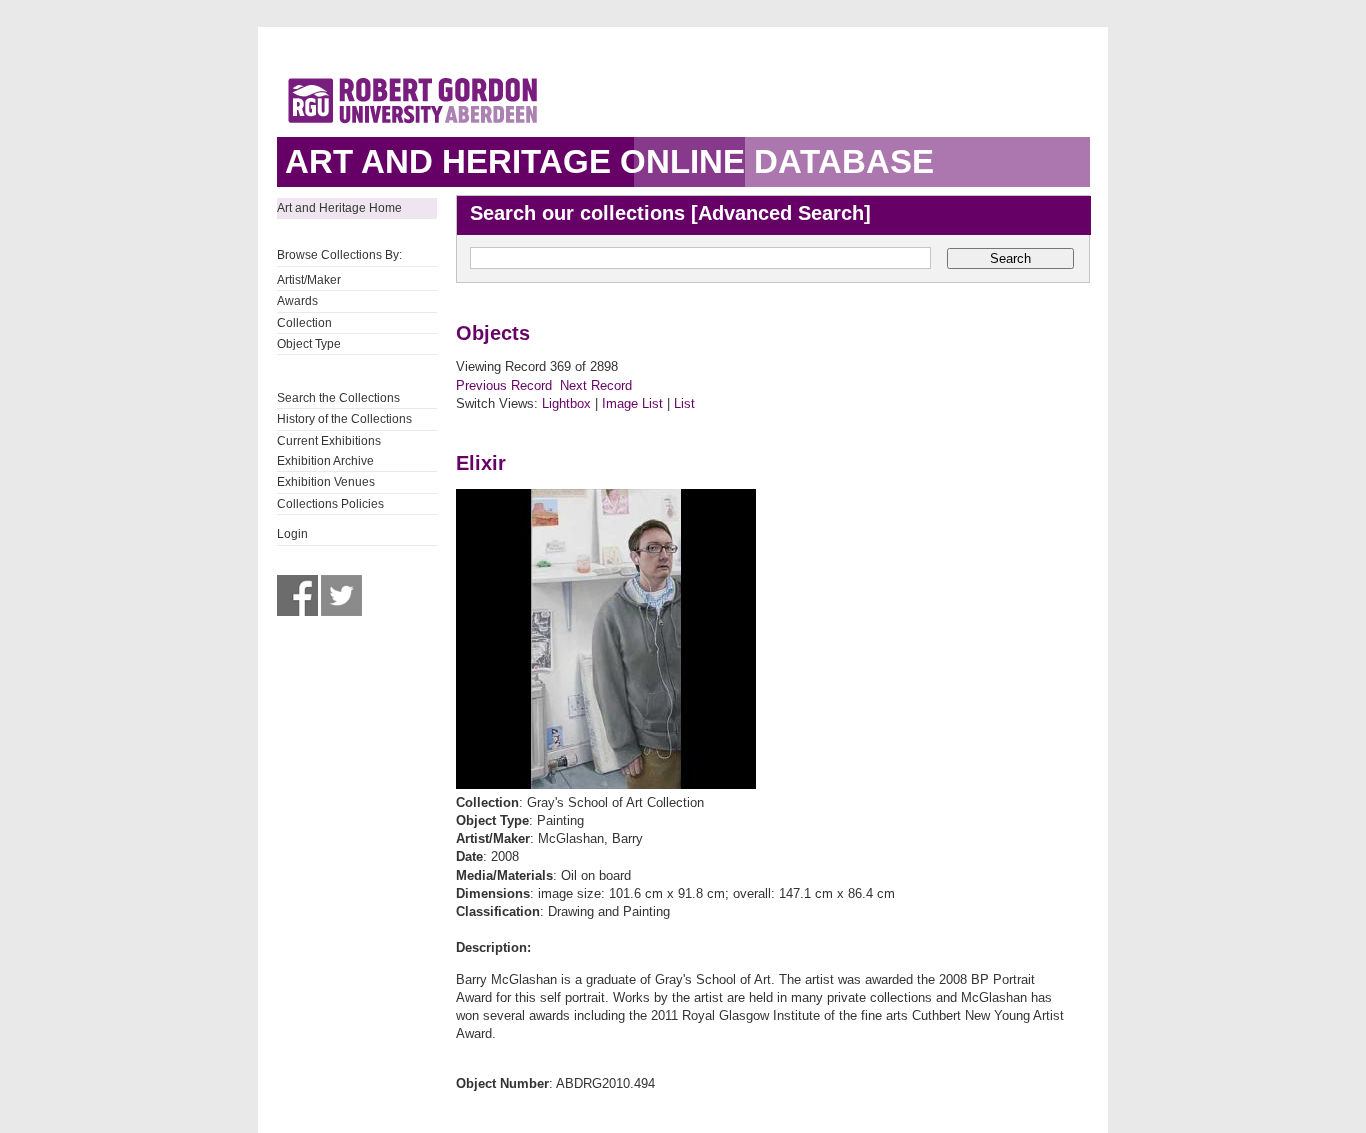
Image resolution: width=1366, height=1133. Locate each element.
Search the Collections (338, 398)
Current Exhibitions (329, 441)
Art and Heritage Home (339, 208)
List (684, 403)
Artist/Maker (309, 280)
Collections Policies (330, 504)
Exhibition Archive (325, 461)
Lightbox (566, 403)
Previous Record (504, 385)
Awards (297, 301)
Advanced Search (781, 213)
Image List (632, 403)
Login (292, 534)
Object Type (309, 344)
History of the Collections (344, 419)
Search (1010, 258)
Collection (304, 323)
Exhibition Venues (326, 482)
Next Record (596, 385)
